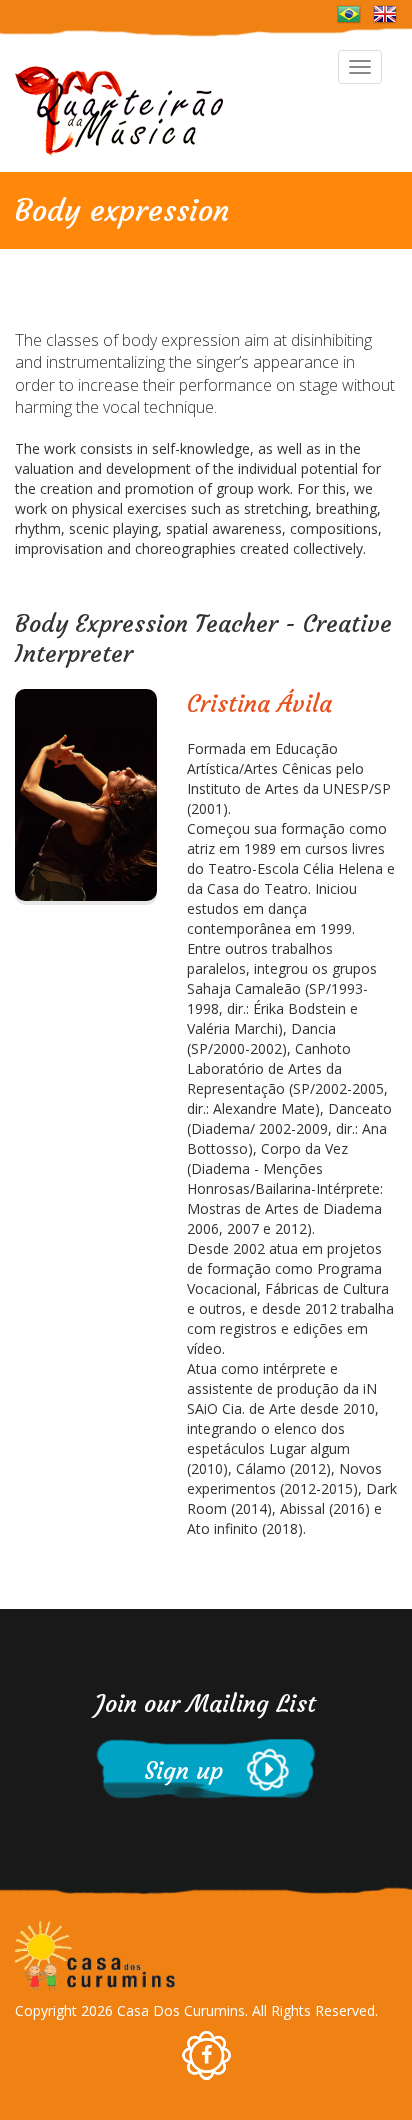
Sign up (169, 1771)
